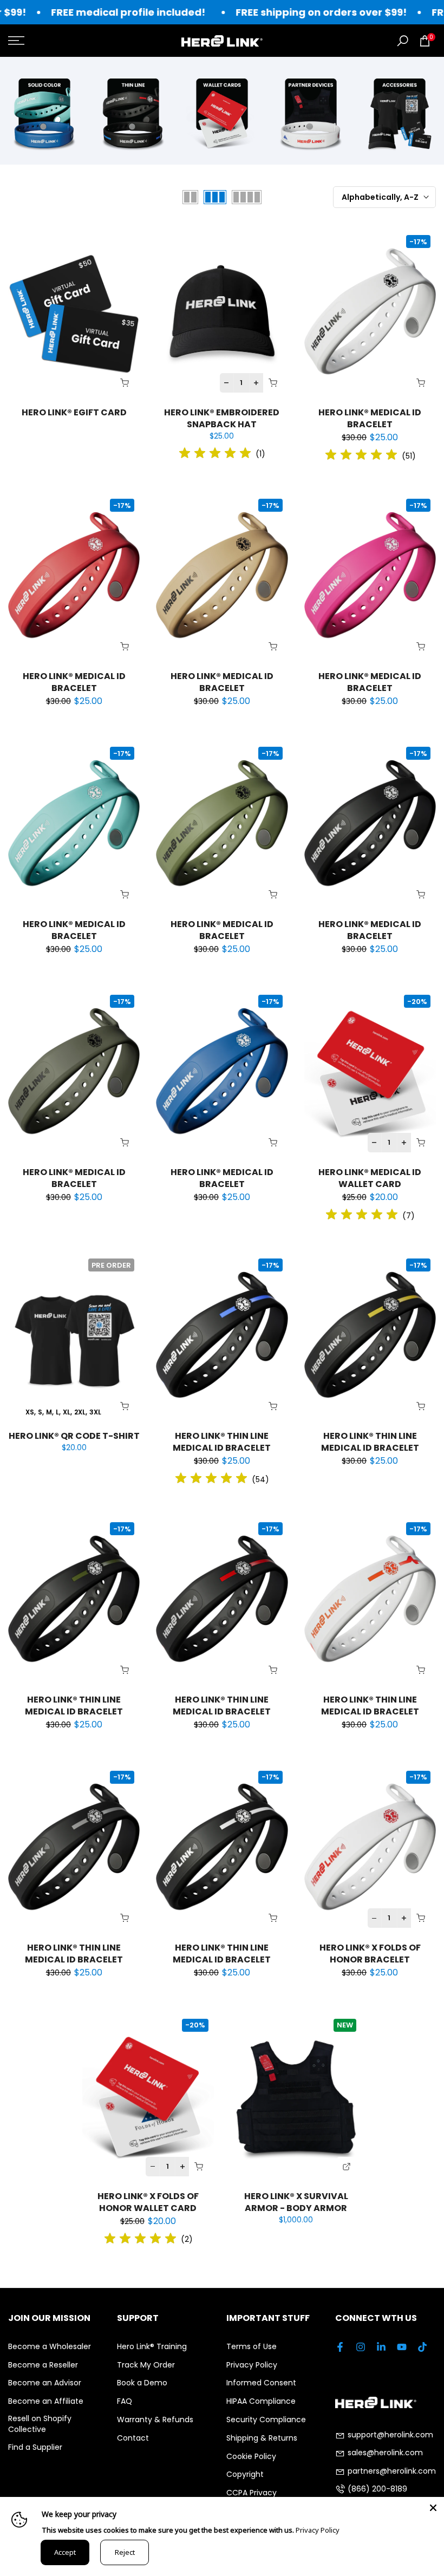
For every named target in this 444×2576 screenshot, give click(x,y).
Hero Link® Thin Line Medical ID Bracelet (222, 1442)
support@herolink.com (390, 2435)
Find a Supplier (35, 2447)
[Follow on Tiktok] (422, 2347)
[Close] (433, 2508)
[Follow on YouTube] (402, 2347)
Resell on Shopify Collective (40, 2424)
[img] (215, 455)
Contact (133, 2438)
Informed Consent (261, 2383)
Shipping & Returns (262, 2438)
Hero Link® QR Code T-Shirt (74, 1436)
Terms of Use (252, 2347)
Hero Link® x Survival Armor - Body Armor (296, 2202)
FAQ (125, 2401)
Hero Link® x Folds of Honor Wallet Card (148, 2202)
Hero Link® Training (152, 2347)
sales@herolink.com (385, 2453)
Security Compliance (266, 2420)
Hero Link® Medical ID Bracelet (370, 418)
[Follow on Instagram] (361, 2347)
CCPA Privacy (252, 2493)
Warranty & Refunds (155, 2420)
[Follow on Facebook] (340, 2347)
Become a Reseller (43, 2365)
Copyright (245, 2474)
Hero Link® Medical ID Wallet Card (370, 1178)
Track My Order (146, 2365)
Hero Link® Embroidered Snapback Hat (222, 418)
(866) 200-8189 (377, 2489)
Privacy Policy (252, 2365)
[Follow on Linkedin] (381, 2347)
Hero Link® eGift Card (74, 412)
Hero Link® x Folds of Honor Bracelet (370, 1954)
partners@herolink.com (392, 2471)
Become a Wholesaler (50, 2347)
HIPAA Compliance (261, 2401)
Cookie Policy (251, 2457)
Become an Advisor (45, 2383)
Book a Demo (142, 2383)
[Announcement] (279, 12)
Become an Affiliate (46, 2401)
